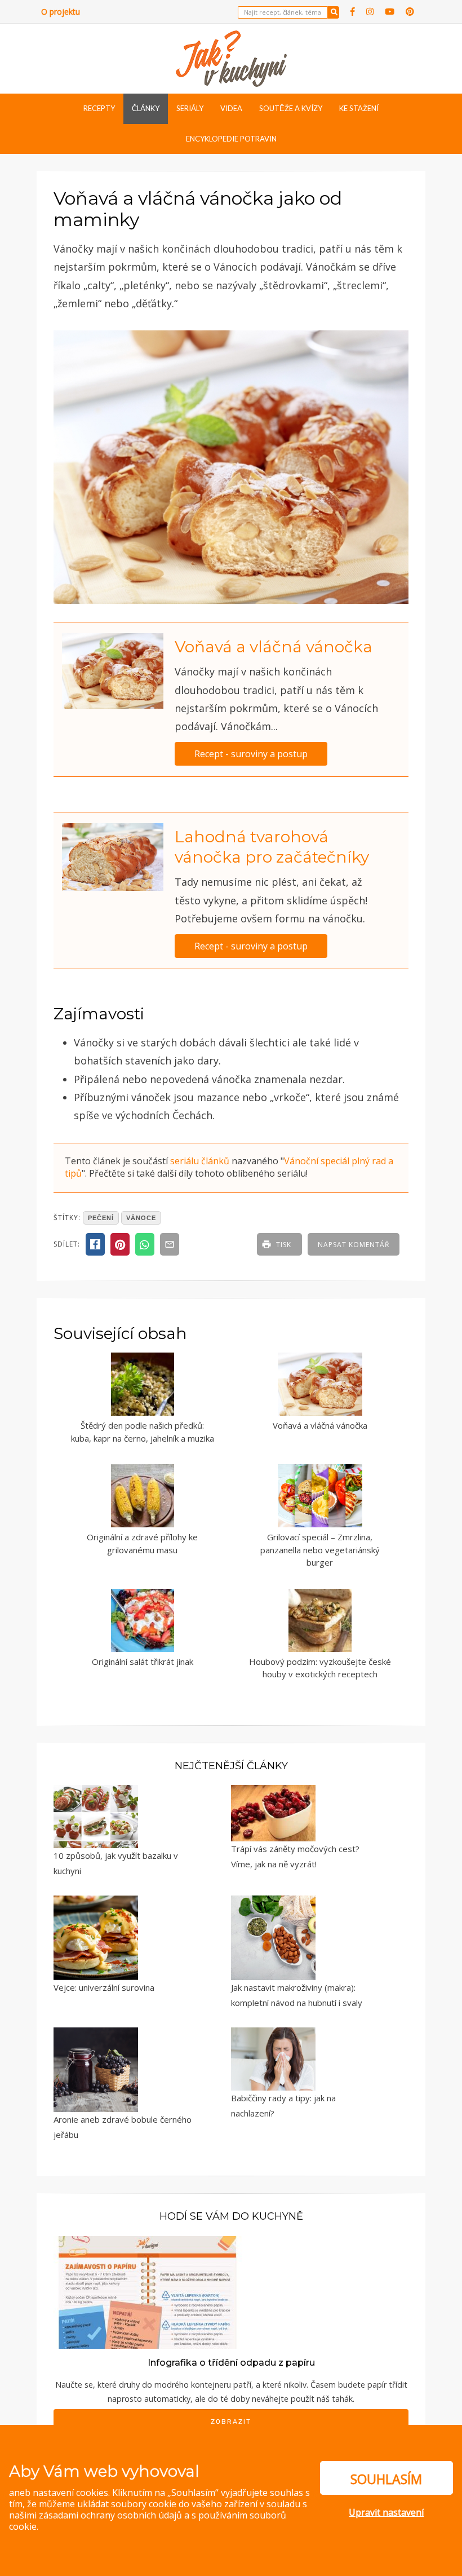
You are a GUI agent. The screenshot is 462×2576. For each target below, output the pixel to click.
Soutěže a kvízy (291, 108)
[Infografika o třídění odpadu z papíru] (148, 2291)
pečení (101, 1218)
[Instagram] (370, 12)
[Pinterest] (410, 12)
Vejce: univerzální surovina (104, 1987)
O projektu (61, 12)
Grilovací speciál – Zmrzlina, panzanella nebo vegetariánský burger (320, 1550)
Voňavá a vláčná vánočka (274, 647)
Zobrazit (231, 2422)
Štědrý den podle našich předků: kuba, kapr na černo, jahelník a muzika (143, 1432)
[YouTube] (390, 12)
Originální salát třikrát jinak (143, 1662)
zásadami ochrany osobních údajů (110, 2515)
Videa (231, 108)
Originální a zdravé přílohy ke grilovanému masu (142, 1543)
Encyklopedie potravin (231, 139)
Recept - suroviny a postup (251, 754)
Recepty (99, 108)
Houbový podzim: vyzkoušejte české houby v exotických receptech (320, 1668)
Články (146, 108)
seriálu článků (200, 1161)
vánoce (141, 1218)
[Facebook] (353, 12)
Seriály (190, 108)
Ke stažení (359, 108)
